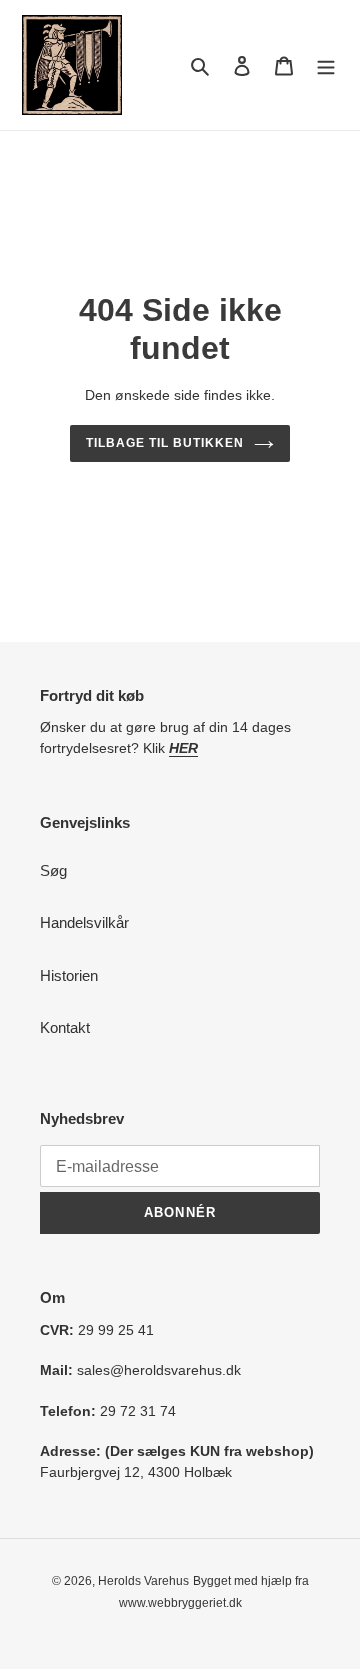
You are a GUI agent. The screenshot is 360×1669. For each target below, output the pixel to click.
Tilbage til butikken (164, 443)
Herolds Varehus (143, 1581)
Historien (69, 975)
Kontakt (65, 1027)
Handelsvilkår (84, 922)
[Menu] (326, 65)
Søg (53, 870)
